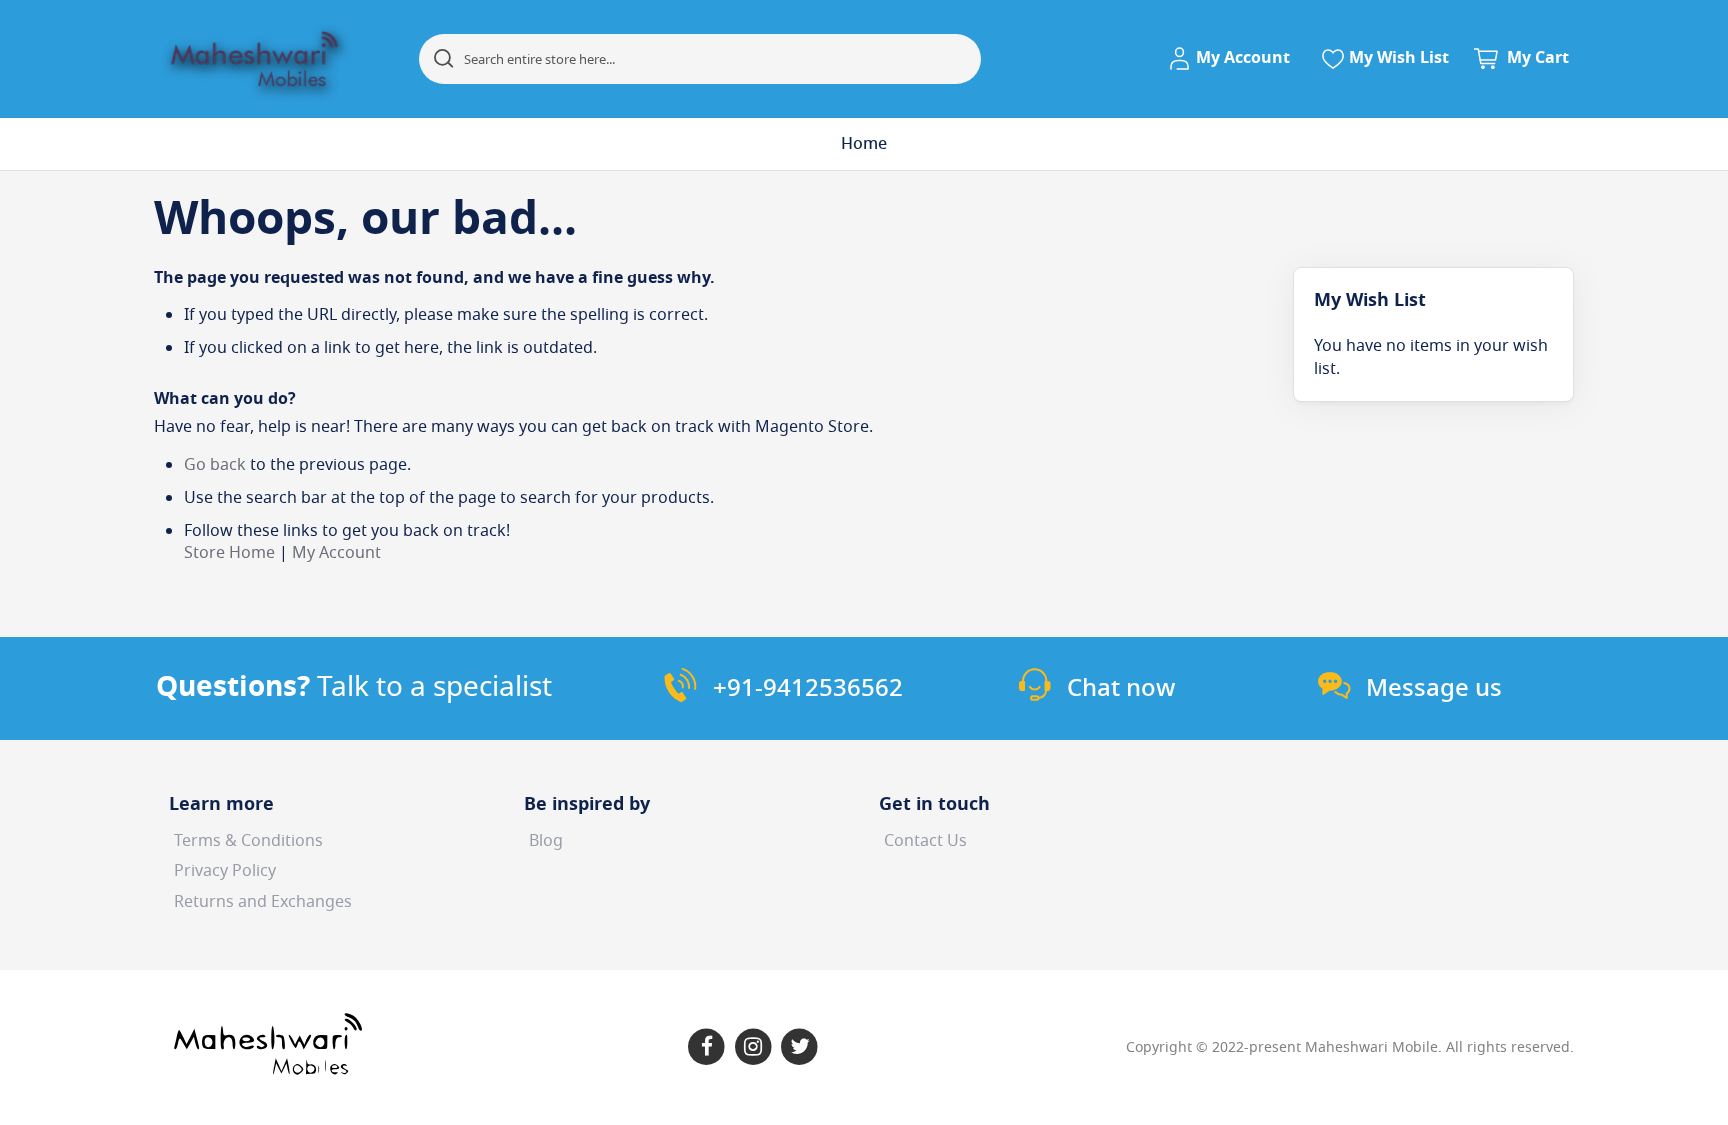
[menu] (864, 144)
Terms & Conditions (248, 841)
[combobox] (700, 59)
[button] (1232, 59)
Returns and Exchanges (263, 902)
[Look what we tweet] (800, 1047)
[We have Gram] (753, 1047)
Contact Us (925, 841)
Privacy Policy (225, 871)
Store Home (229, 553)
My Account (336, 553)
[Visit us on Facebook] (706, 1047)
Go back (215, 465)
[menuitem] (864, 144)
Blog (546, 841)
